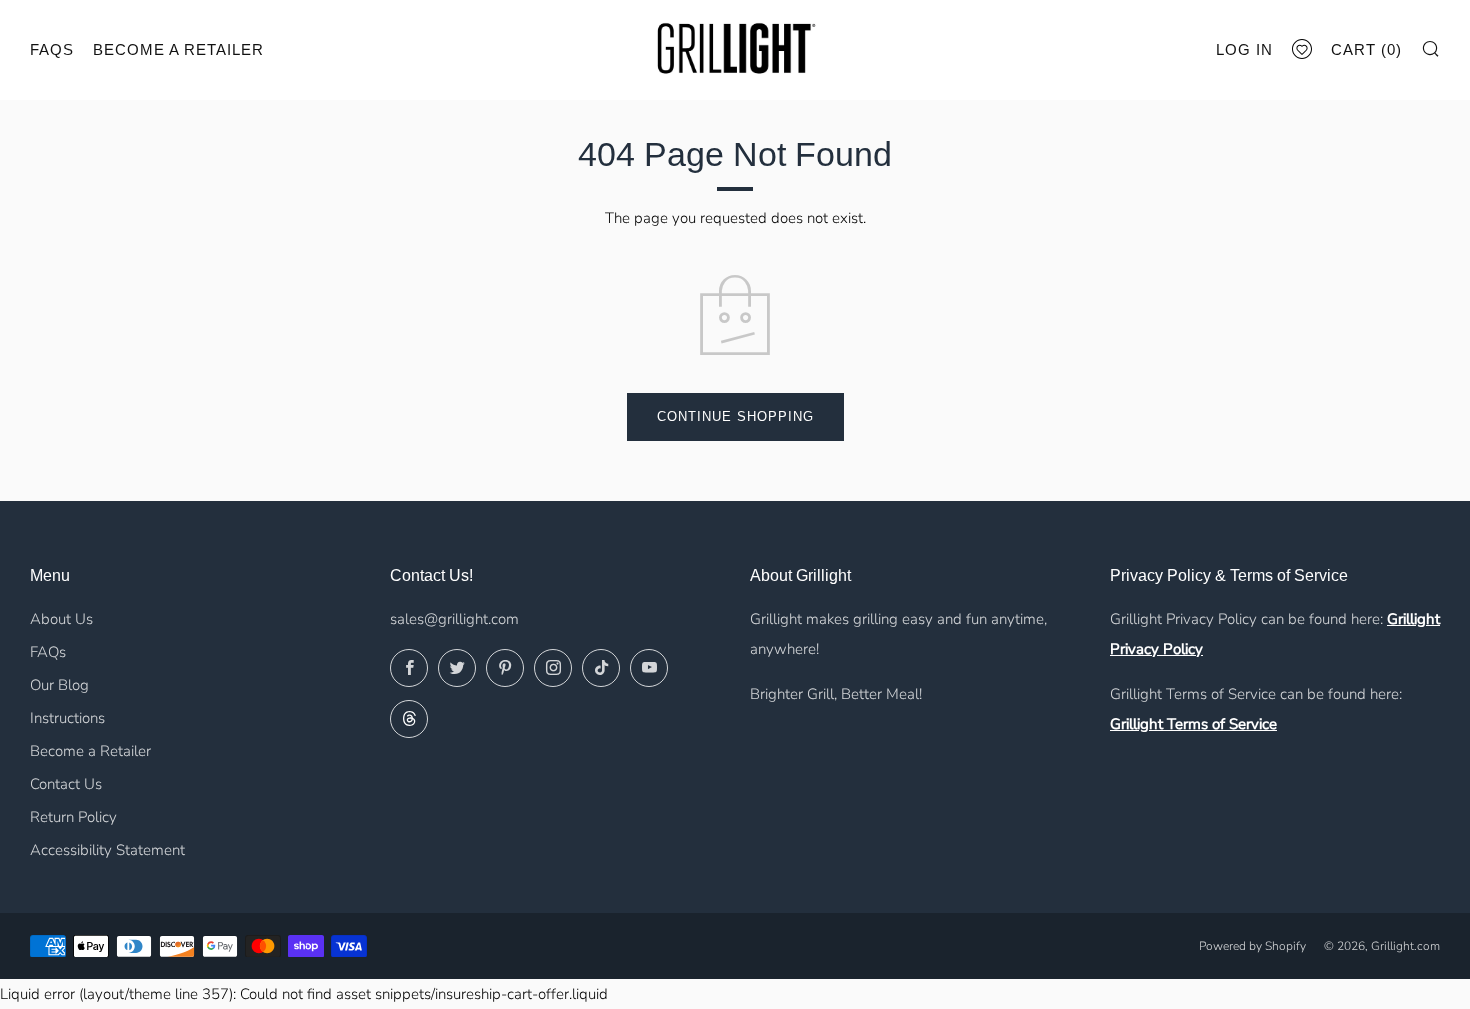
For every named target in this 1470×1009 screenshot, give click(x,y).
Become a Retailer (178, 49)
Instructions (67, 718)
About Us (61, 619)
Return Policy (73, 817)
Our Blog (59, 685)
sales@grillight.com (454, 619)
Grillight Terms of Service (1193, 724)
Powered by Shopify (1252, 946)
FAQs (52, 49)
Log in (1244, 49)
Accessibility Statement (107, 850)
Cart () (1366, 49)
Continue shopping (735, 416)
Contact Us (66, 784)
